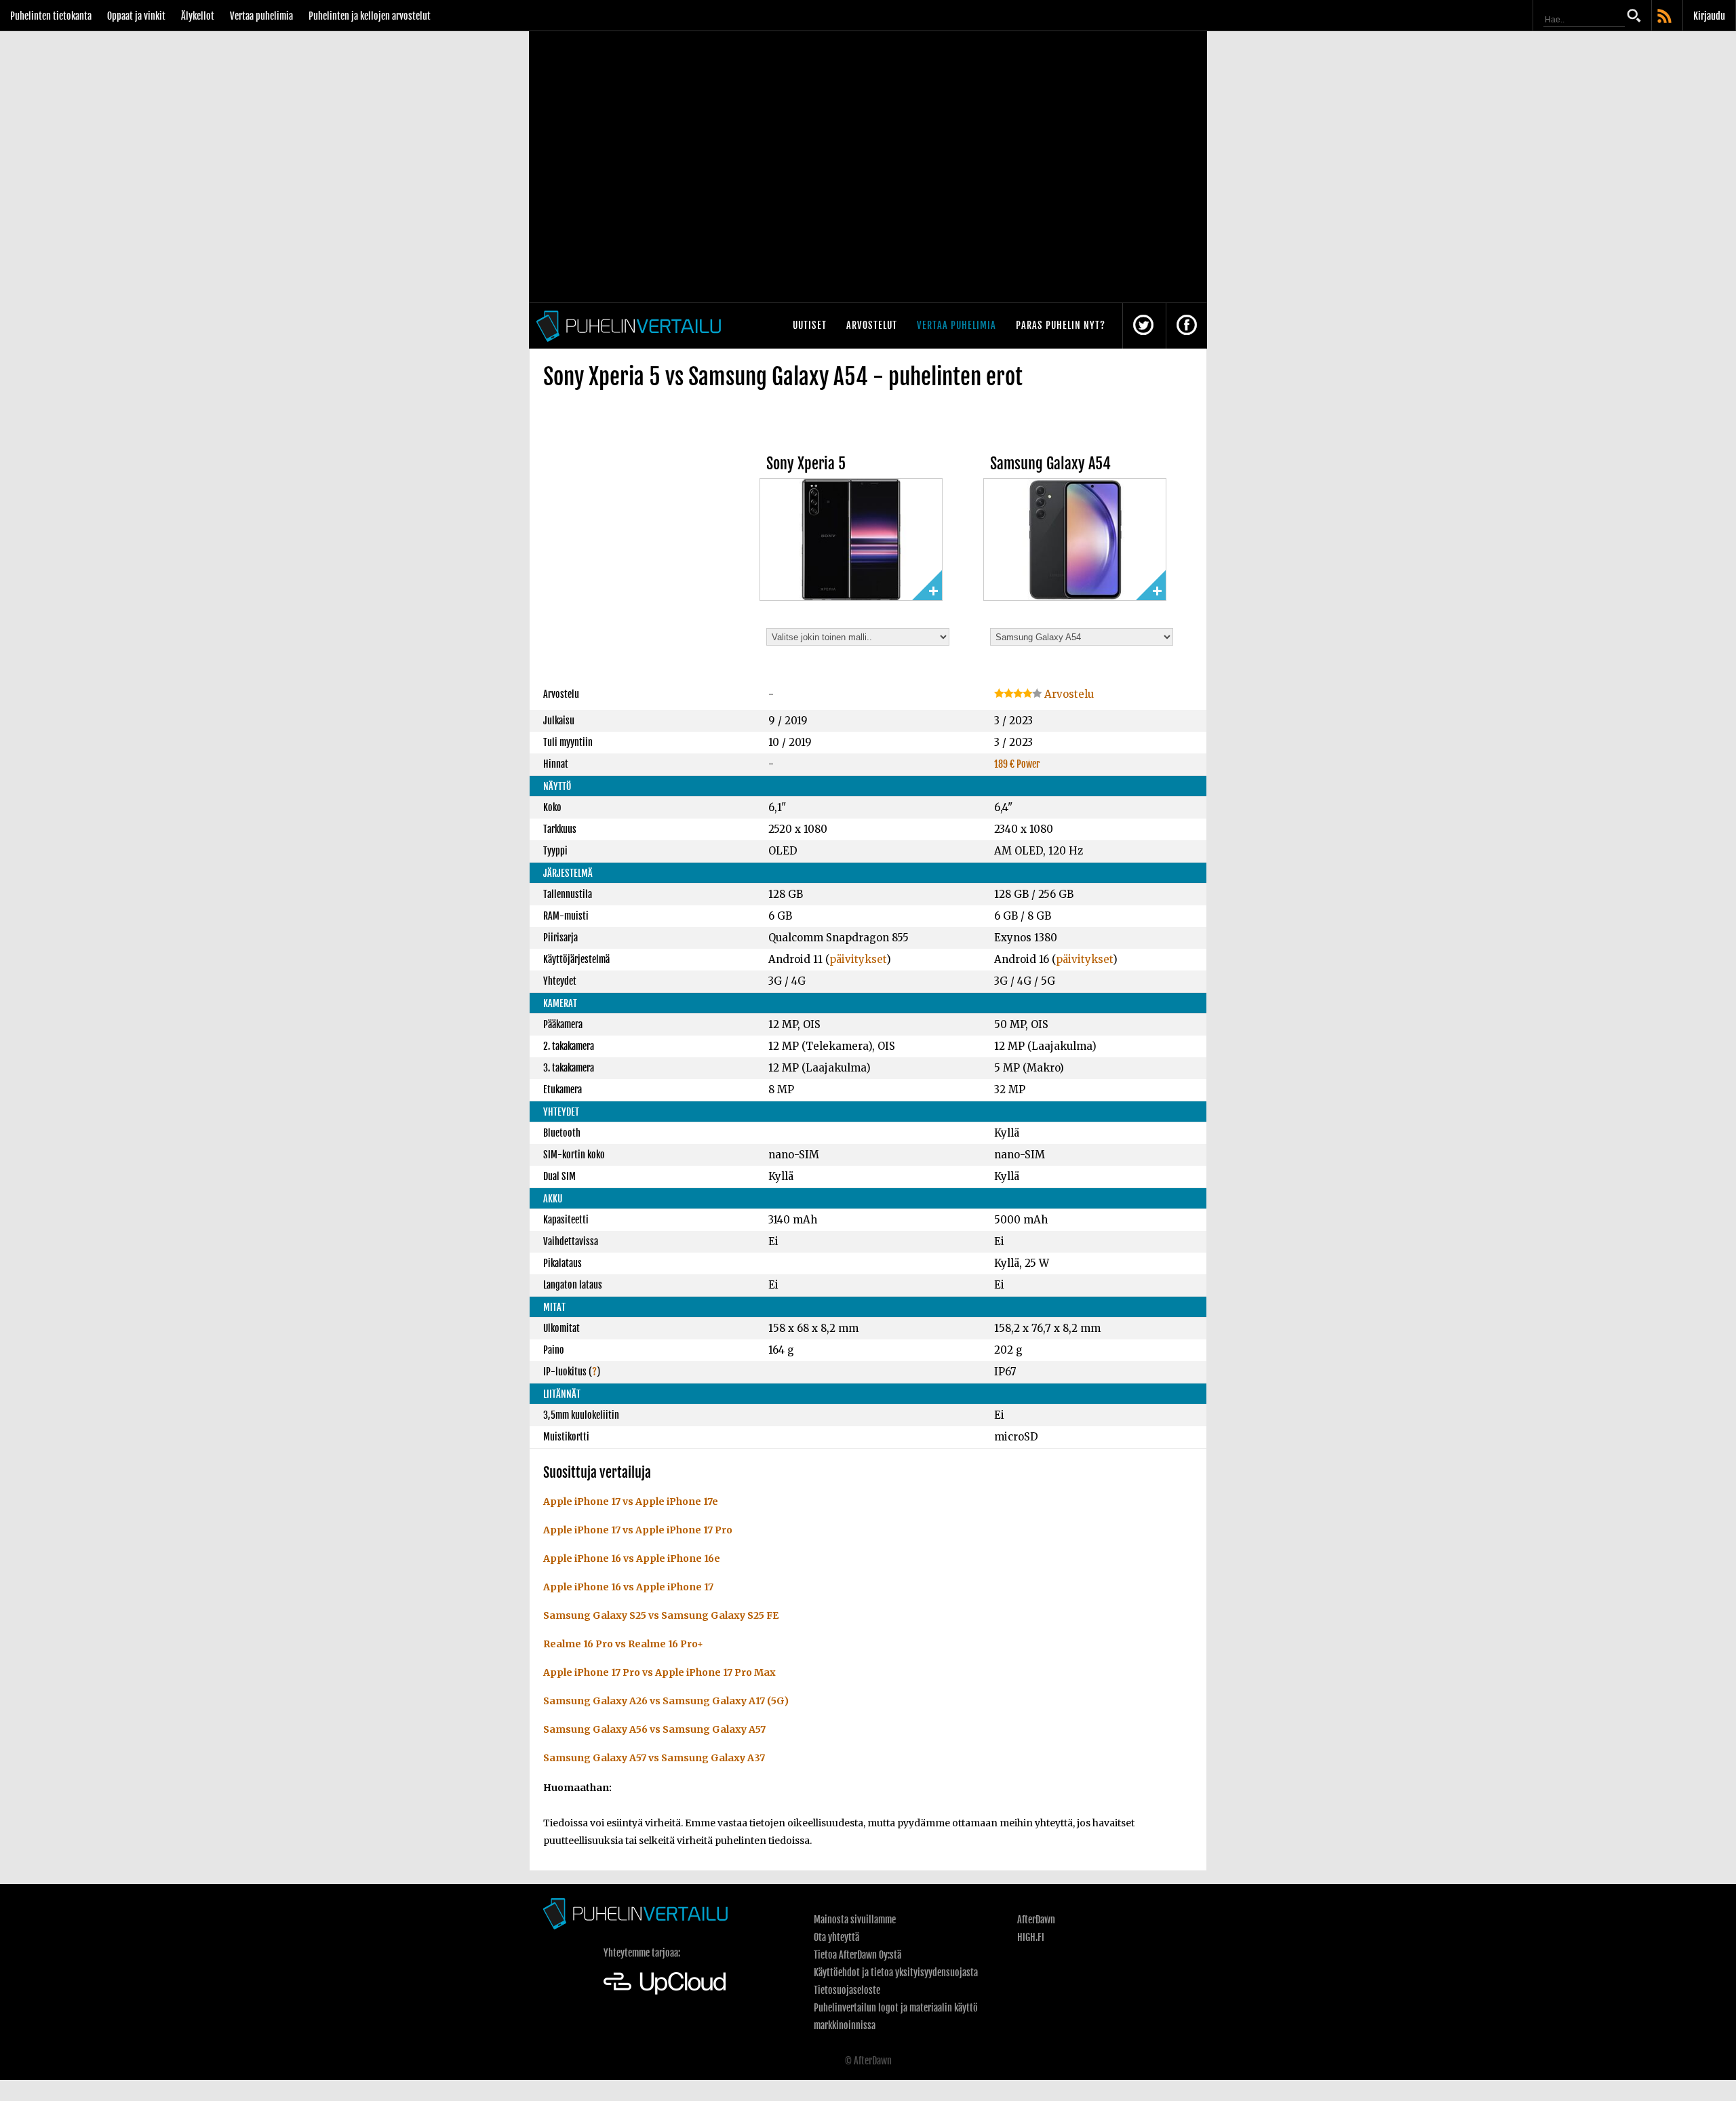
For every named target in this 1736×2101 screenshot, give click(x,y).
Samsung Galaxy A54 (1050, 464)
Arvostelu (1068, 694)
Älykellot (198, 16)
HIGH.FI (1031, 1937)
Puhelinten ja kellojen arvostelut (370, 16)
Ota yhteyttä (836, 1937)
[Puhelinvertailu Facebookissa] (1187, 326)
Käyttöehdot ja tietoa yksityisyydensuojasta (896, 1972)
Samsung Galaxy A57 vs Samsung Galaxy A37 (654, 1758)
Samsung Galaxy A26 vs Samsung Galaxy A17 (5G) (666, 1701)
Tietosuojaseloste (847, 1990)
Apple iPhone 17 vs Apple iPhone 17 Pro (638, 1530)
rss (1665, 17)
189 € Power (1017, 764)
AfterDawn (1036, 1920)
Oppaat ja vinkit (136, 16)
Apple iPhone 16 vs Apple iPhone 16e (632, 1558)
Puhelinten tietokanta (51, 16)
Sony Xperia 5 (806, 464)
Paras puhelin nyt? (1061, 325)
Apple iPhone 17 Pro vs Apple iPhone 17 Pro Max (659, 1672)
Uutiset (810, 325)
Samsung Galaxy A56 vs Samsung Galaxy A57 (654, 1729)
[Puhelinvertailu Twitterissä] (1143, 326)
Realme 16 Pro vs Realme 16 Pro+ (623, 1644)
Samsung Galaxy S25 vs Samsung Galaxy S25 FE (661, 1615)
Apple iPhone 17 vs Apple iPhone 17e (631, 1501)
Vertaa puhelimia (261, 16)
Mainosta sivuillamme (855, 1920)
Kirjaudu (1709, 16)
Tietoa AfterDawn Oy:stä (857, 1955)
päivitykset (858, 959)
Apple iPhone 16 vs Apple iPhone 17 (628, 1587)
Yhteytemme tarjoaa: (642, 1953)
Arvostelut (872, 325)
